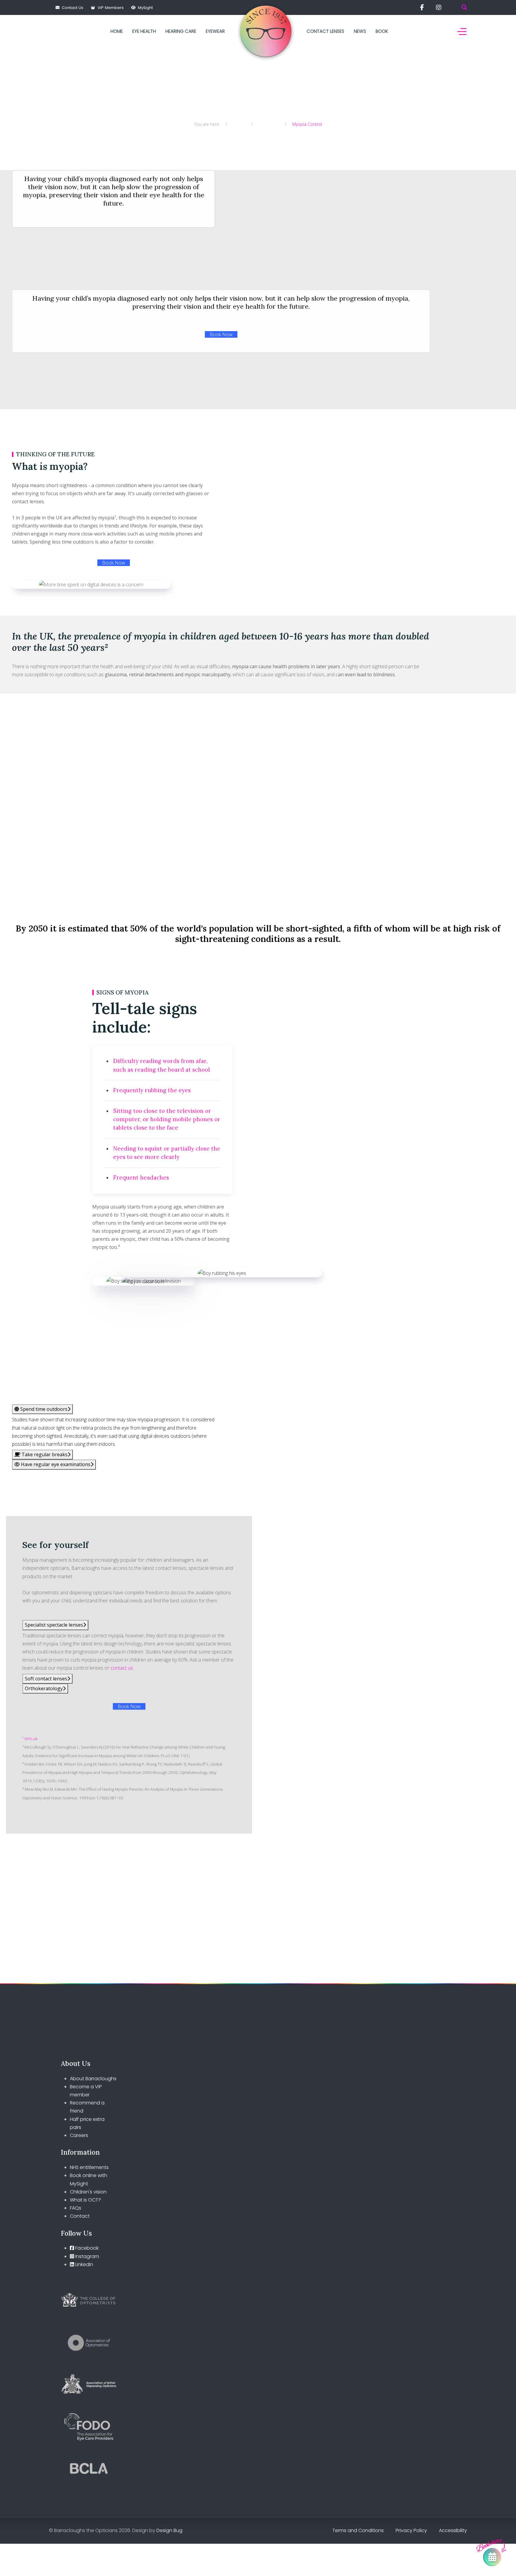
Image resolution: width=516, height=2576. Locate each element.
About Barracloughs (93, 2079)
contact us (122, 1668)
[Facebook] (422, 7)
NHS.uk (31, 1739)
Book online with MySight (89, 2179)
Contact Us (71, 8)
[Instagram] (439, 7)
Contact (80, 2216)
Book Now (221, 334)
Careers (79, 2135)
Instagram (87, 2256)
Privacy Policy (411, 2530)
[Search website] (464, 7)
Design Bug (169, 2530)
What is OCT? (85, 2200)
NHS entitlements (89, 2167)
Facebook (86, 2248)
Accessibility (453, 2530)
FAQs (76, 2208)
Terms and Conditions (358, 2530)
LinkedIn (84, 2264)
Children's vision (88, 2192)
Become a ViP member (86, 2091)
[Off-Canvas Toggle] (462, 31)
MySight (144, 8)
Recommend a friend (87, 2107)
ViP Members (109, 8)
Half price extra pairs (87, 2123)
